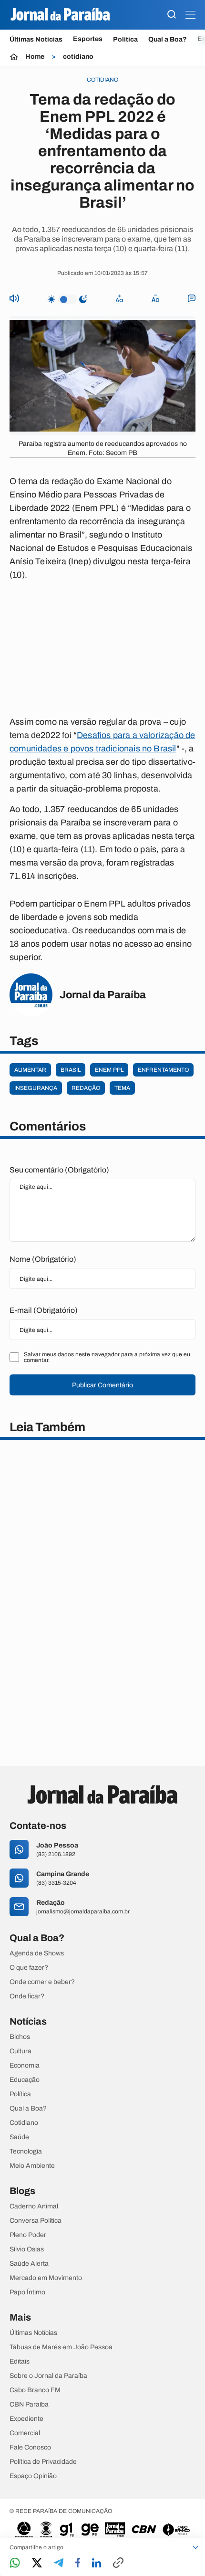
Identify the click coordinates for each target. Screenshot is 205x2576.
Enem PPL (109, 1070)
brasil (71, 1070)
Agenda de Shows (37, 1953)
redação (86, 1088)
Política (125, 39)
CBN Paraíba (29, 2405)
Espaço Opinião (33, 2476)
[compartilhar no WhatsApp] (15, 2563)
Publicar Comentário (102, 1385)
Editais (20, 2362)
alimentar (30, 1070)
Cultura (20, 2051)
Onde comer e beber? (42, 1982)
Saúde (19, 2137)
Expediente (26, 2419)
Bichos (20, 2037)
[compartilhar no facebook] (78, 2563)
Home (35, 57)
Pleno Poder (28, 2235)
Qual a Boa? (168, 39)
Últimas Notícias (36, 39)
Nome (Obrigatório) (43, 1259)
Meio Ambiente (32, 2166)
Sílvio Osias (27, 2249)
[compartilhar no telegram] (59, 2563)
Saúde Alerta (29, 2264)
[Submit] (172, 15)
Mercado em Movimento (46, 2278)
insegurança (36, 1088)
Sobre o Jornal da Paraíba (48, 2376)
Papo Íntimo (27, 2292)
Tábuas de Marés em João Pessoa (61, 2347)
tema (122, 1088)
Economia (25, 2066)
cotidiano (78, 57)
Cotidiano (24, 2123)
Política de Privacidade (43, 2462)
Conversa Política (36, 2221)
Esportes (88, 39)
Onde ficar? (27, 1996)
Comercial (25, 2433)
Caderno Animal (34, 2206)
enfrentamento (163, 1070)
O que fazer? (29, 1968)
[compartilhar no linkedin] (97, 2564)
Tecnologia (26, 2152)
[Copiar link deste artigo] (118, 2563)
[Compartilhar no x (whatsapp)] (37, 2564)
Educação (25, 2080)
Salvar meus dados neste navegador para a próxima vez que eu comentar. (107, 1357)
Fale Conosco (30, 2448)
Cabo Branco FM (35, 2390)
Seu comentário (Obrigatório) (59, 1170)
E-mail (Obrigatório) (44, 1310)
